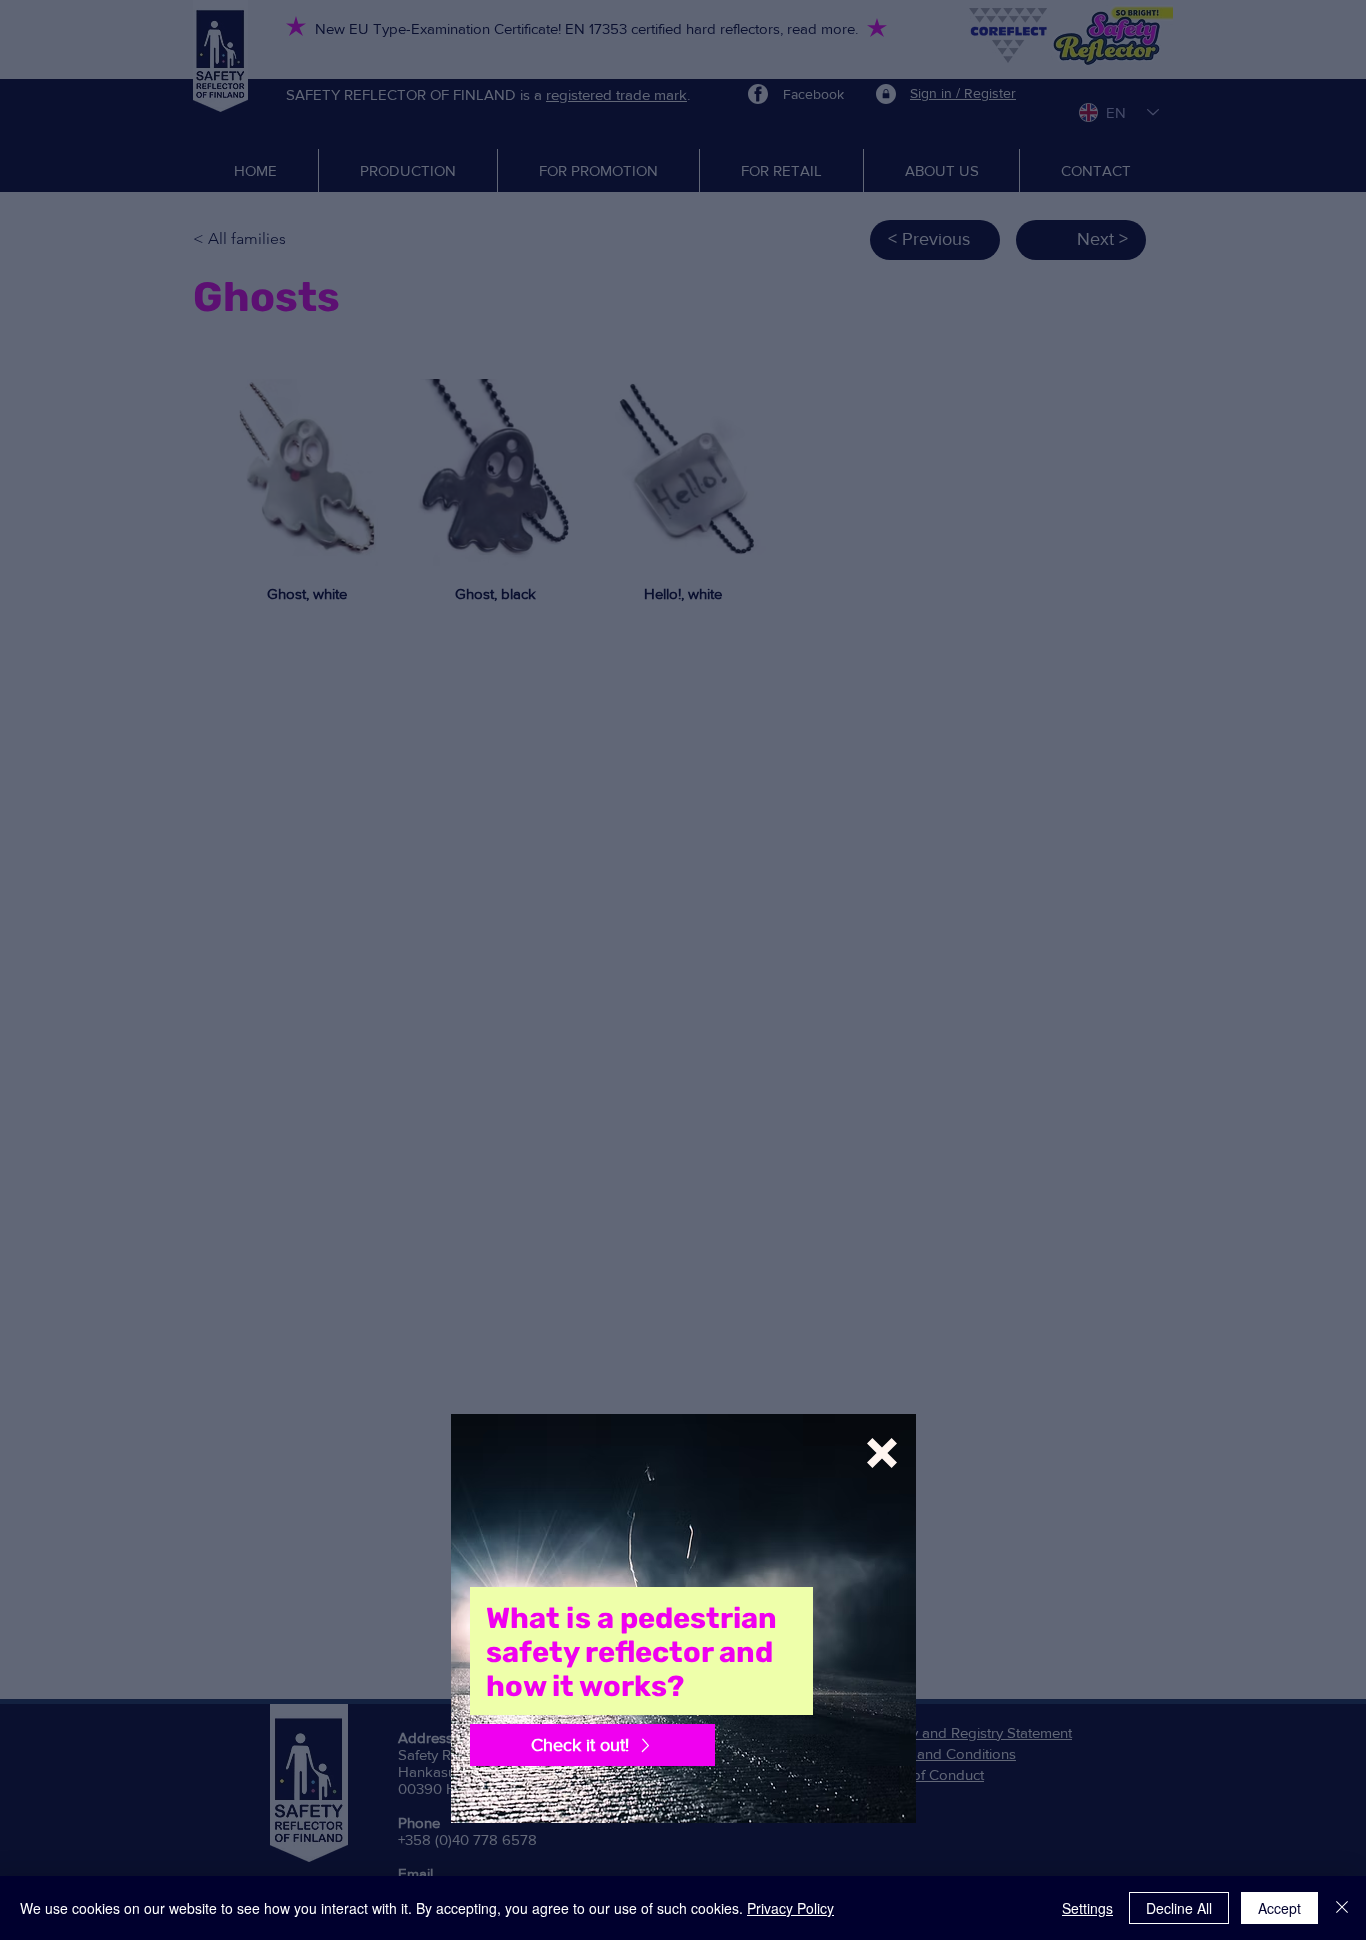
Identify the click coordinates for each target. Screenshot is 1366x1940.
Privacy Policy (790, 1908)
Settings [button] (1087, 1908)
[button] (882, 1453)
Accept (1279, 1908)
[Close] (1342, 1908)
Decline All (1179, 1908)
